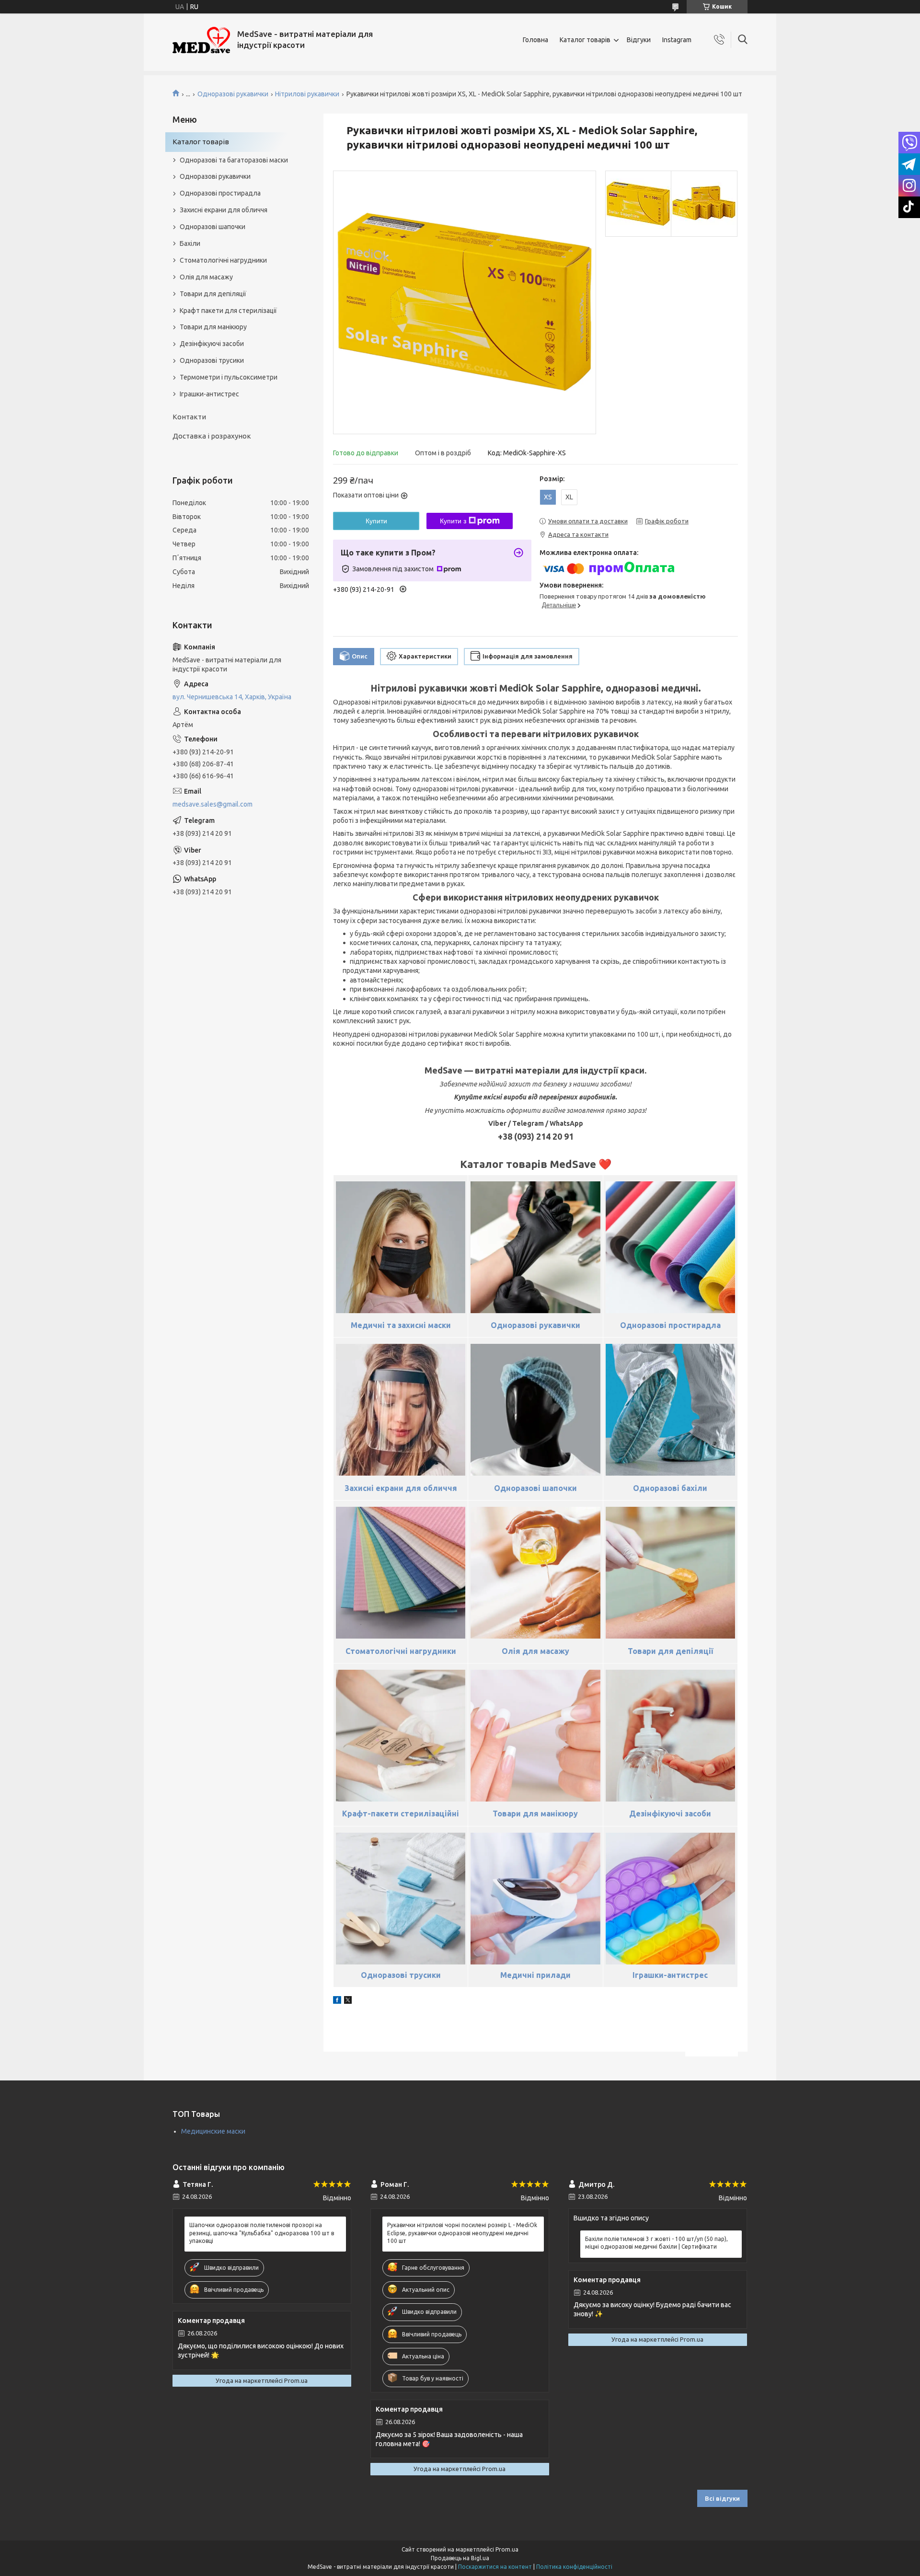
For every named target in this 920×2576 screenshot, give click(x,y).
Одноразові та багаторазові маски (234, 160)
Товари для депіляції (213, 294)
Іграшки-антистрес (209, 394)
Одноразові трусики (212, 360)
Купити (376, 521)
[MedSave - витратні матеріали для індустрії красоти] (201, 40)
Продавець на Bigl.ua (460, 2558)
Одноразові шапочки (213, 227)
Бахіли (190, 243)
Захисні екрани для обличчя (224, 210)
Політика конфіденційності (574, 2567)
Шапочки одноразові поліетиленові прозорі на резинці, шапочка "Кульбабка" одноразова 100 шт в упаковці (262, 2233)
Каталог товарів (585, 40)
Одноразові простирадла (220, 193)
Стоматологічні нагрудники (223, 260)
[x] (348, 2001)
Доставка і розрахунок (212, 436)
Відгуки (639, 40)
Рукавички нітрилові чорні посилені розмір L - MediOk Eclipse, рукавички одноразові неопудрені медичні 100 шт (462, 2233)
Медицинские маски (213, 2131)
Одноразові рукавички (233, 94)
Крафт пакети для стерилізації (228, 311)
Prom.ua (507, 2549)
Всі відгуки (722, 2498)
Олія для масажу (206, 277)
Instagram (677, 40)
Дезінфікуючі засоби (212, 344)
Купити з (453, 521)
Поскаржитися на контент (495, 2567)
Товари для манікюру (213, 327)
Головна (535, 40)
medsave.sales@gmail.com (213, 804)
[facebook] (337, 2001)
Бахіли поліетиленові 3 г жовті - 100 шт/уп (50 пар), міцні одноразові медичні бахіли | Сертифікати (656, 2243)
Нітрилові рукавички (307, 94)
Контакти (189, 417)
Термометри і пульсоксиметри (229, 377)
